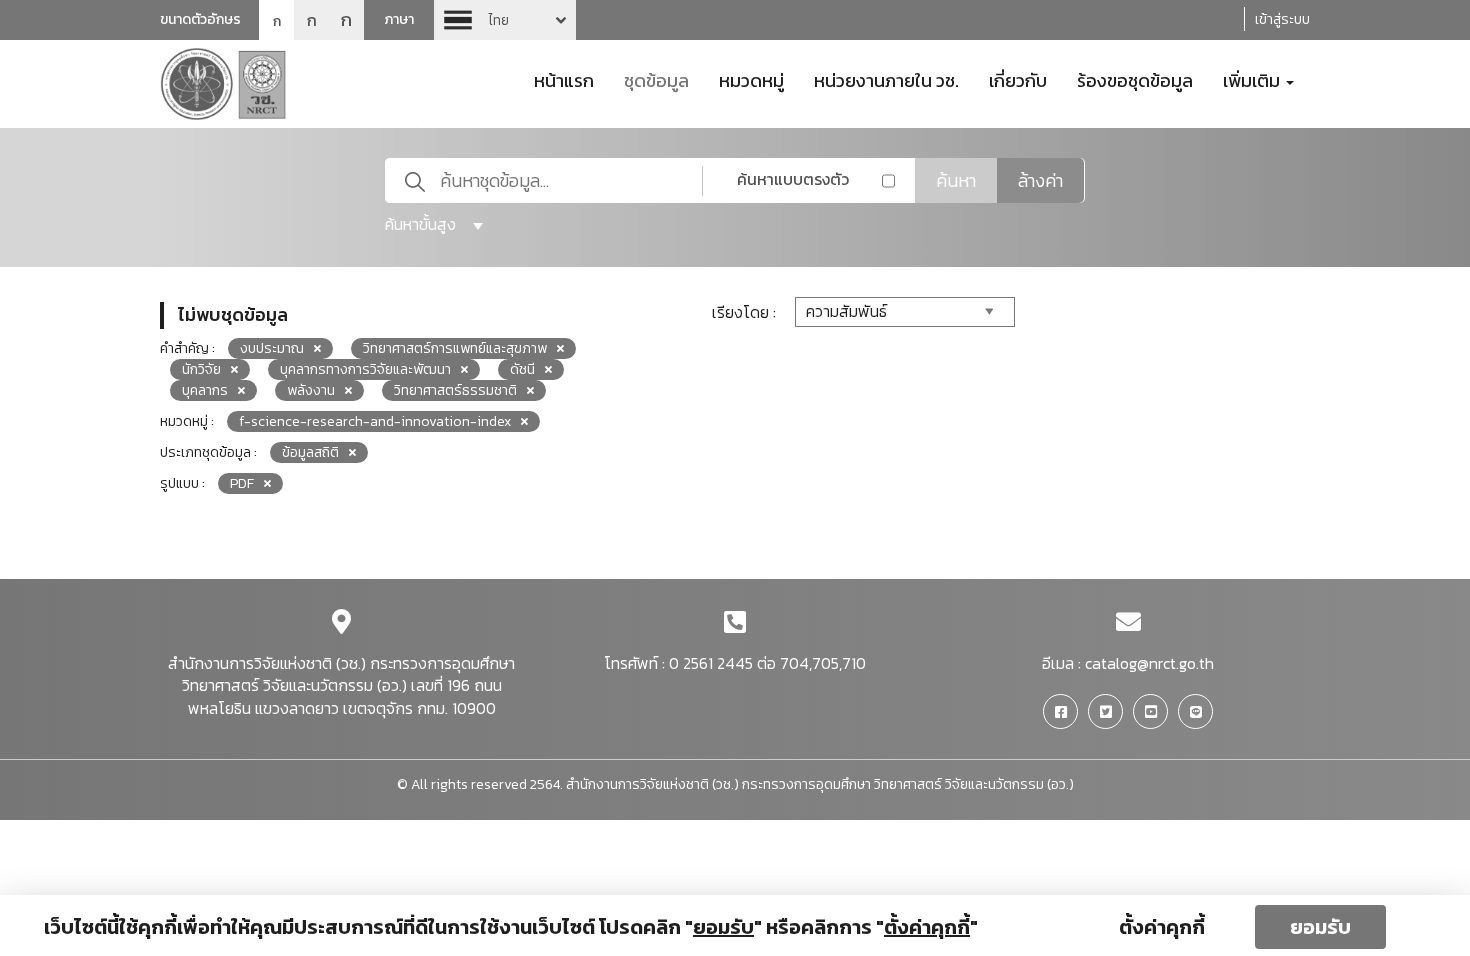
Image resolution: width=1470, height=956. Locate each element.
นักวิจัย (201, 369)
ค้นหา (956, 180)
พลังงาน (311, 390)
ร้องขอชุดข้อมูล (1135, 79)
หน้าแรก (564, 79)
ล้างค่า (1040, 180)
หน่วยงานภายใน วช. (886, 79)
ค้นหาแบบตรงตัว (793, 179)
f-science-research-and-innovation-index (375, 421)
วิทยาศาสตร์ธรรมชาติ (455, 390)
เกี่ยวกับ (1018, 79)
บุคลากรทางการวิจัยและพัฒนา (365, 369)
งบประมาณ (272, 348)
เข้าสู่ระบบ (1282, 19)
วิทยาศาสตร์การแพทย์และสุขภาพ (455, 348)
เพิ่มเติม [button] (1253, 79)
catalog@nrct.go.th (1149, 663)
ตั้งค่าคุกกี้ (1162, 927)
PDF (242, 483)
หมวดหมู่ (751, 79)
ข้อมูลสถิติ (310, 452)
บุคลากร (205, 390)
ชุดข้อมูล (656, 79)
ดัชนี (522, 369)
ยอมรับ (1320, 927)
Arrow (505, 20)
